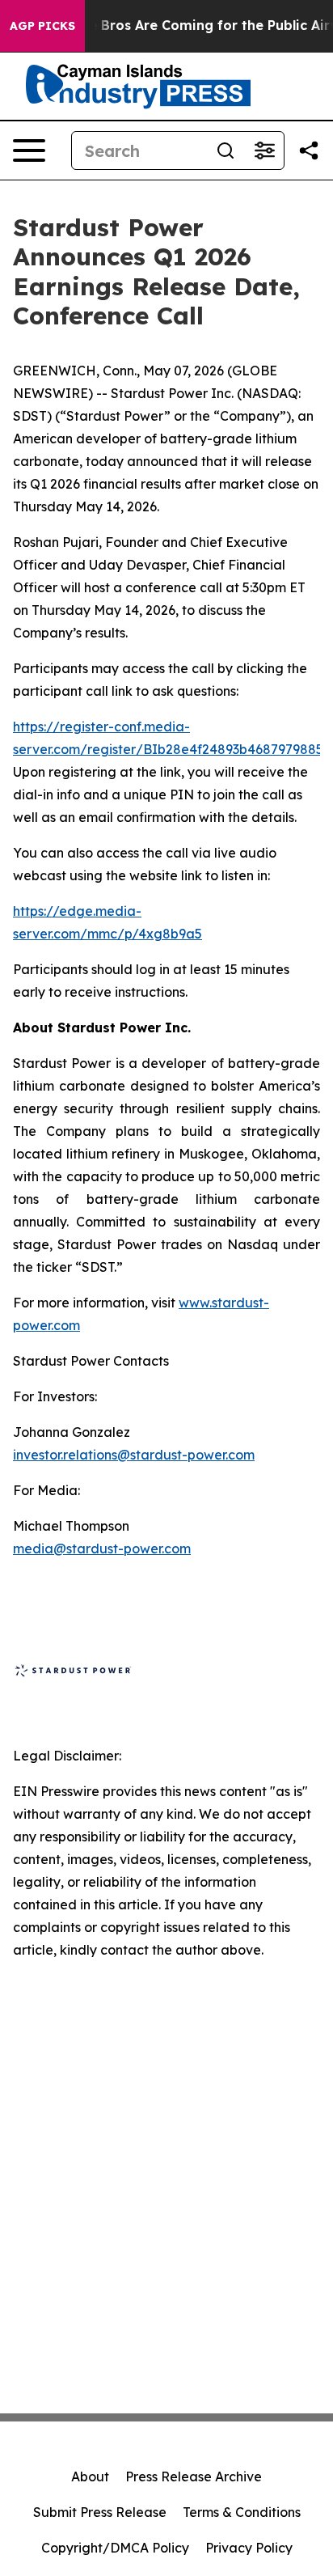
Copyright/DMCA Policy (115, 2548)
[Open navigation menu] (29, 150)
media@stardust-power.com (102, 1549)
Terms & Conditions (242, 2512)
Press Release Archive (194, 2476)
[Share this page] (309, 150)
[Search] (226, 150)
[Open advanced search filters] (264, 150)
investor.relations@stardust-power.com (134, 1455)
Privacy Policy (249, 2548)
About (90, 2476)
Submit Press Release (100, 2512)
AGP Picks (42, 26)
